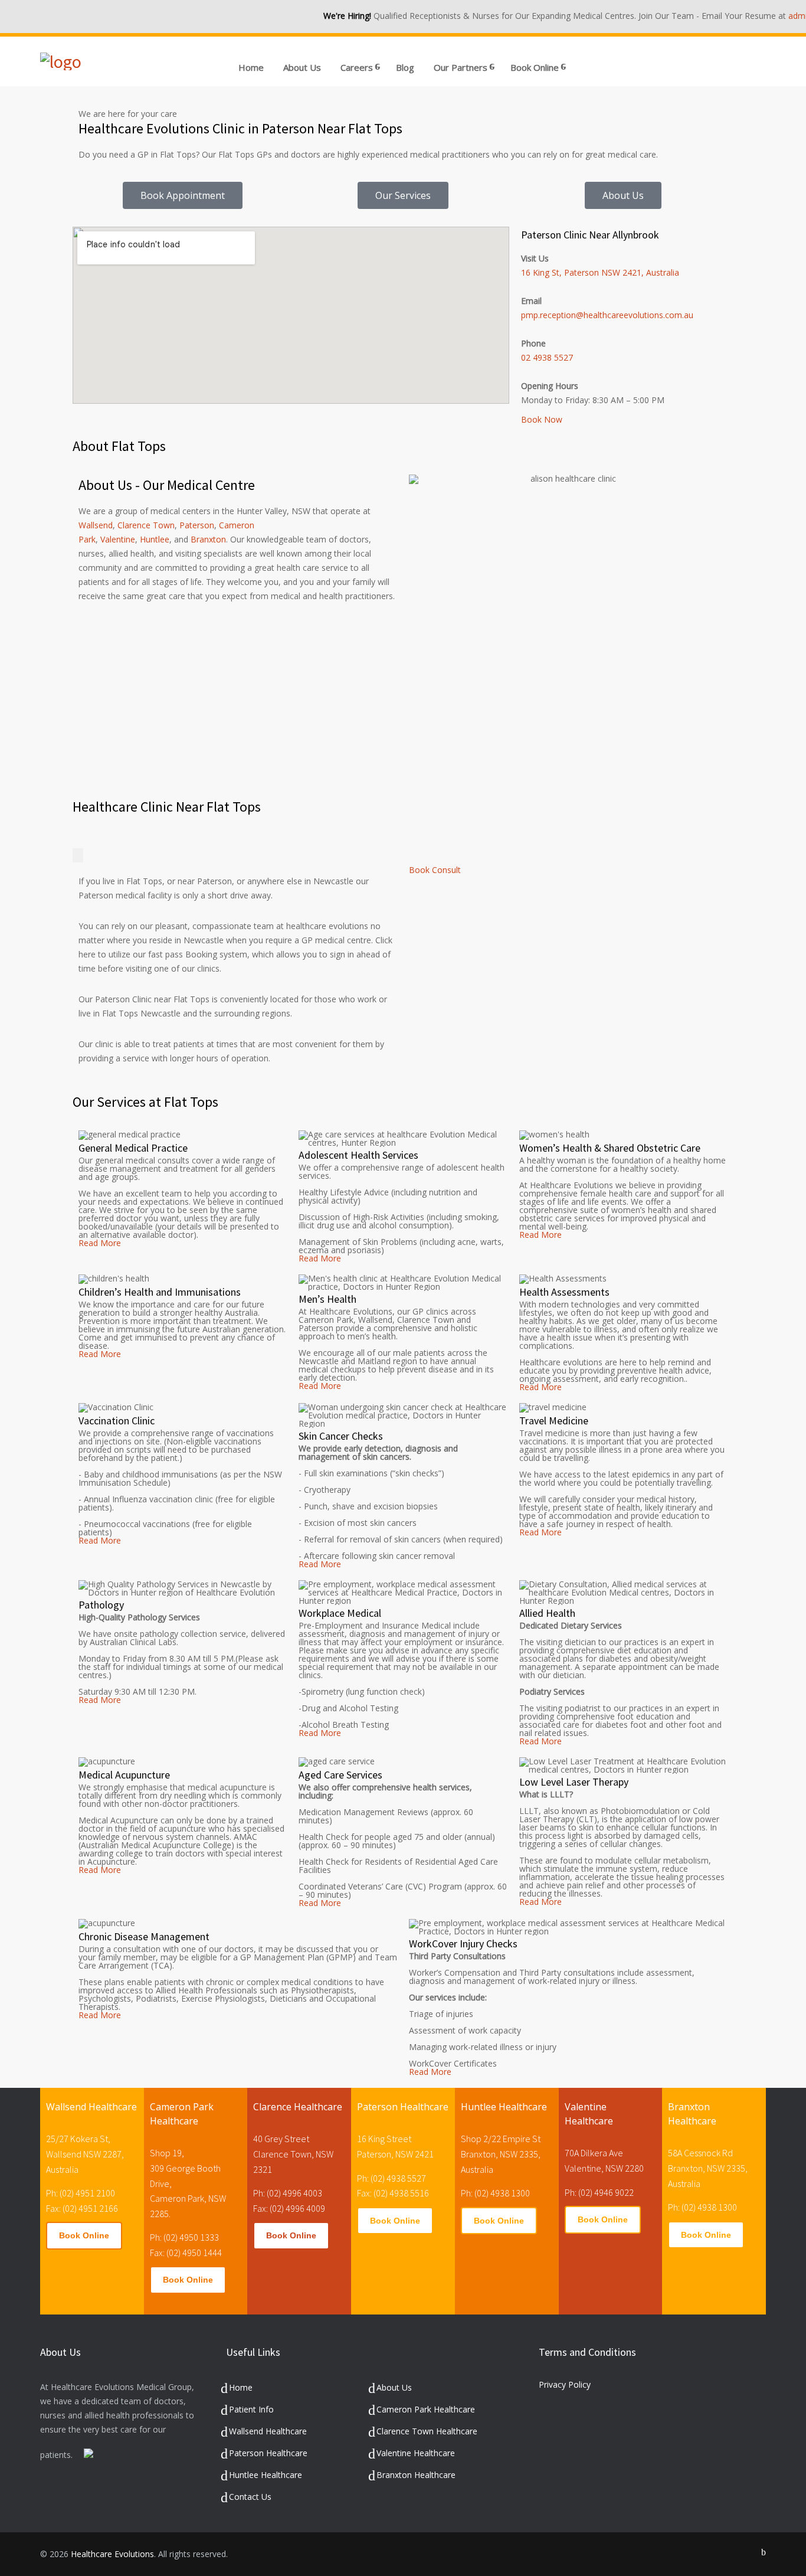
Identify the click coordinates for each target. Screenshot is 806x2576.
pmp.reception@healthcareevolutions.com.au (607, 315)
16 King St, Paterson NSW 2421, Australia (600, 272)
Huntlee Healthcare (266, 2475)
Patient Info (251, 2409)
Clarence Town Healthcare (427, 2431)
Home (251, 67)
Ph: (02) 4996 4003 (288, 2193)
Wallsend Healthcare (268, 2431)
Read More (100, 1243)
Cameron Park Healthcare (426, 2409)
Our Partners (461, 67)
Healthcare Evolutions (112, 2554)
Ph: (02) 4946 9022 (599, 2192)
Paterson (197, 525)
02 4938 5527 (547, 357)
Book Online (84, 2235)
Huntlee (155, 539)
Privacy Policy (565, 2384)
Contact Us (250, 2497)
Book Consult (435, 870)
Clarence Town (146, 525)
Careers (357, 67)
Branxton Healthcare (416, 2475)
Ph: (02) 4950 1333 (184, 2237)
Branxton (208, 539)
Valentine (118, 539)
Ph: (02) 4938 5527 (391, 2178)
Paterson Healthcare (268, 2453)
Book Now (542, 419)
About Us (302, 67)
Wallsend (96, 525)
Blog (405, 67)
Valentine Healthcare (416, 2453)
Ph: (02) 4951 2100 (81, 2193)
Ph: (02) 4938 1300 (495, 2193)
